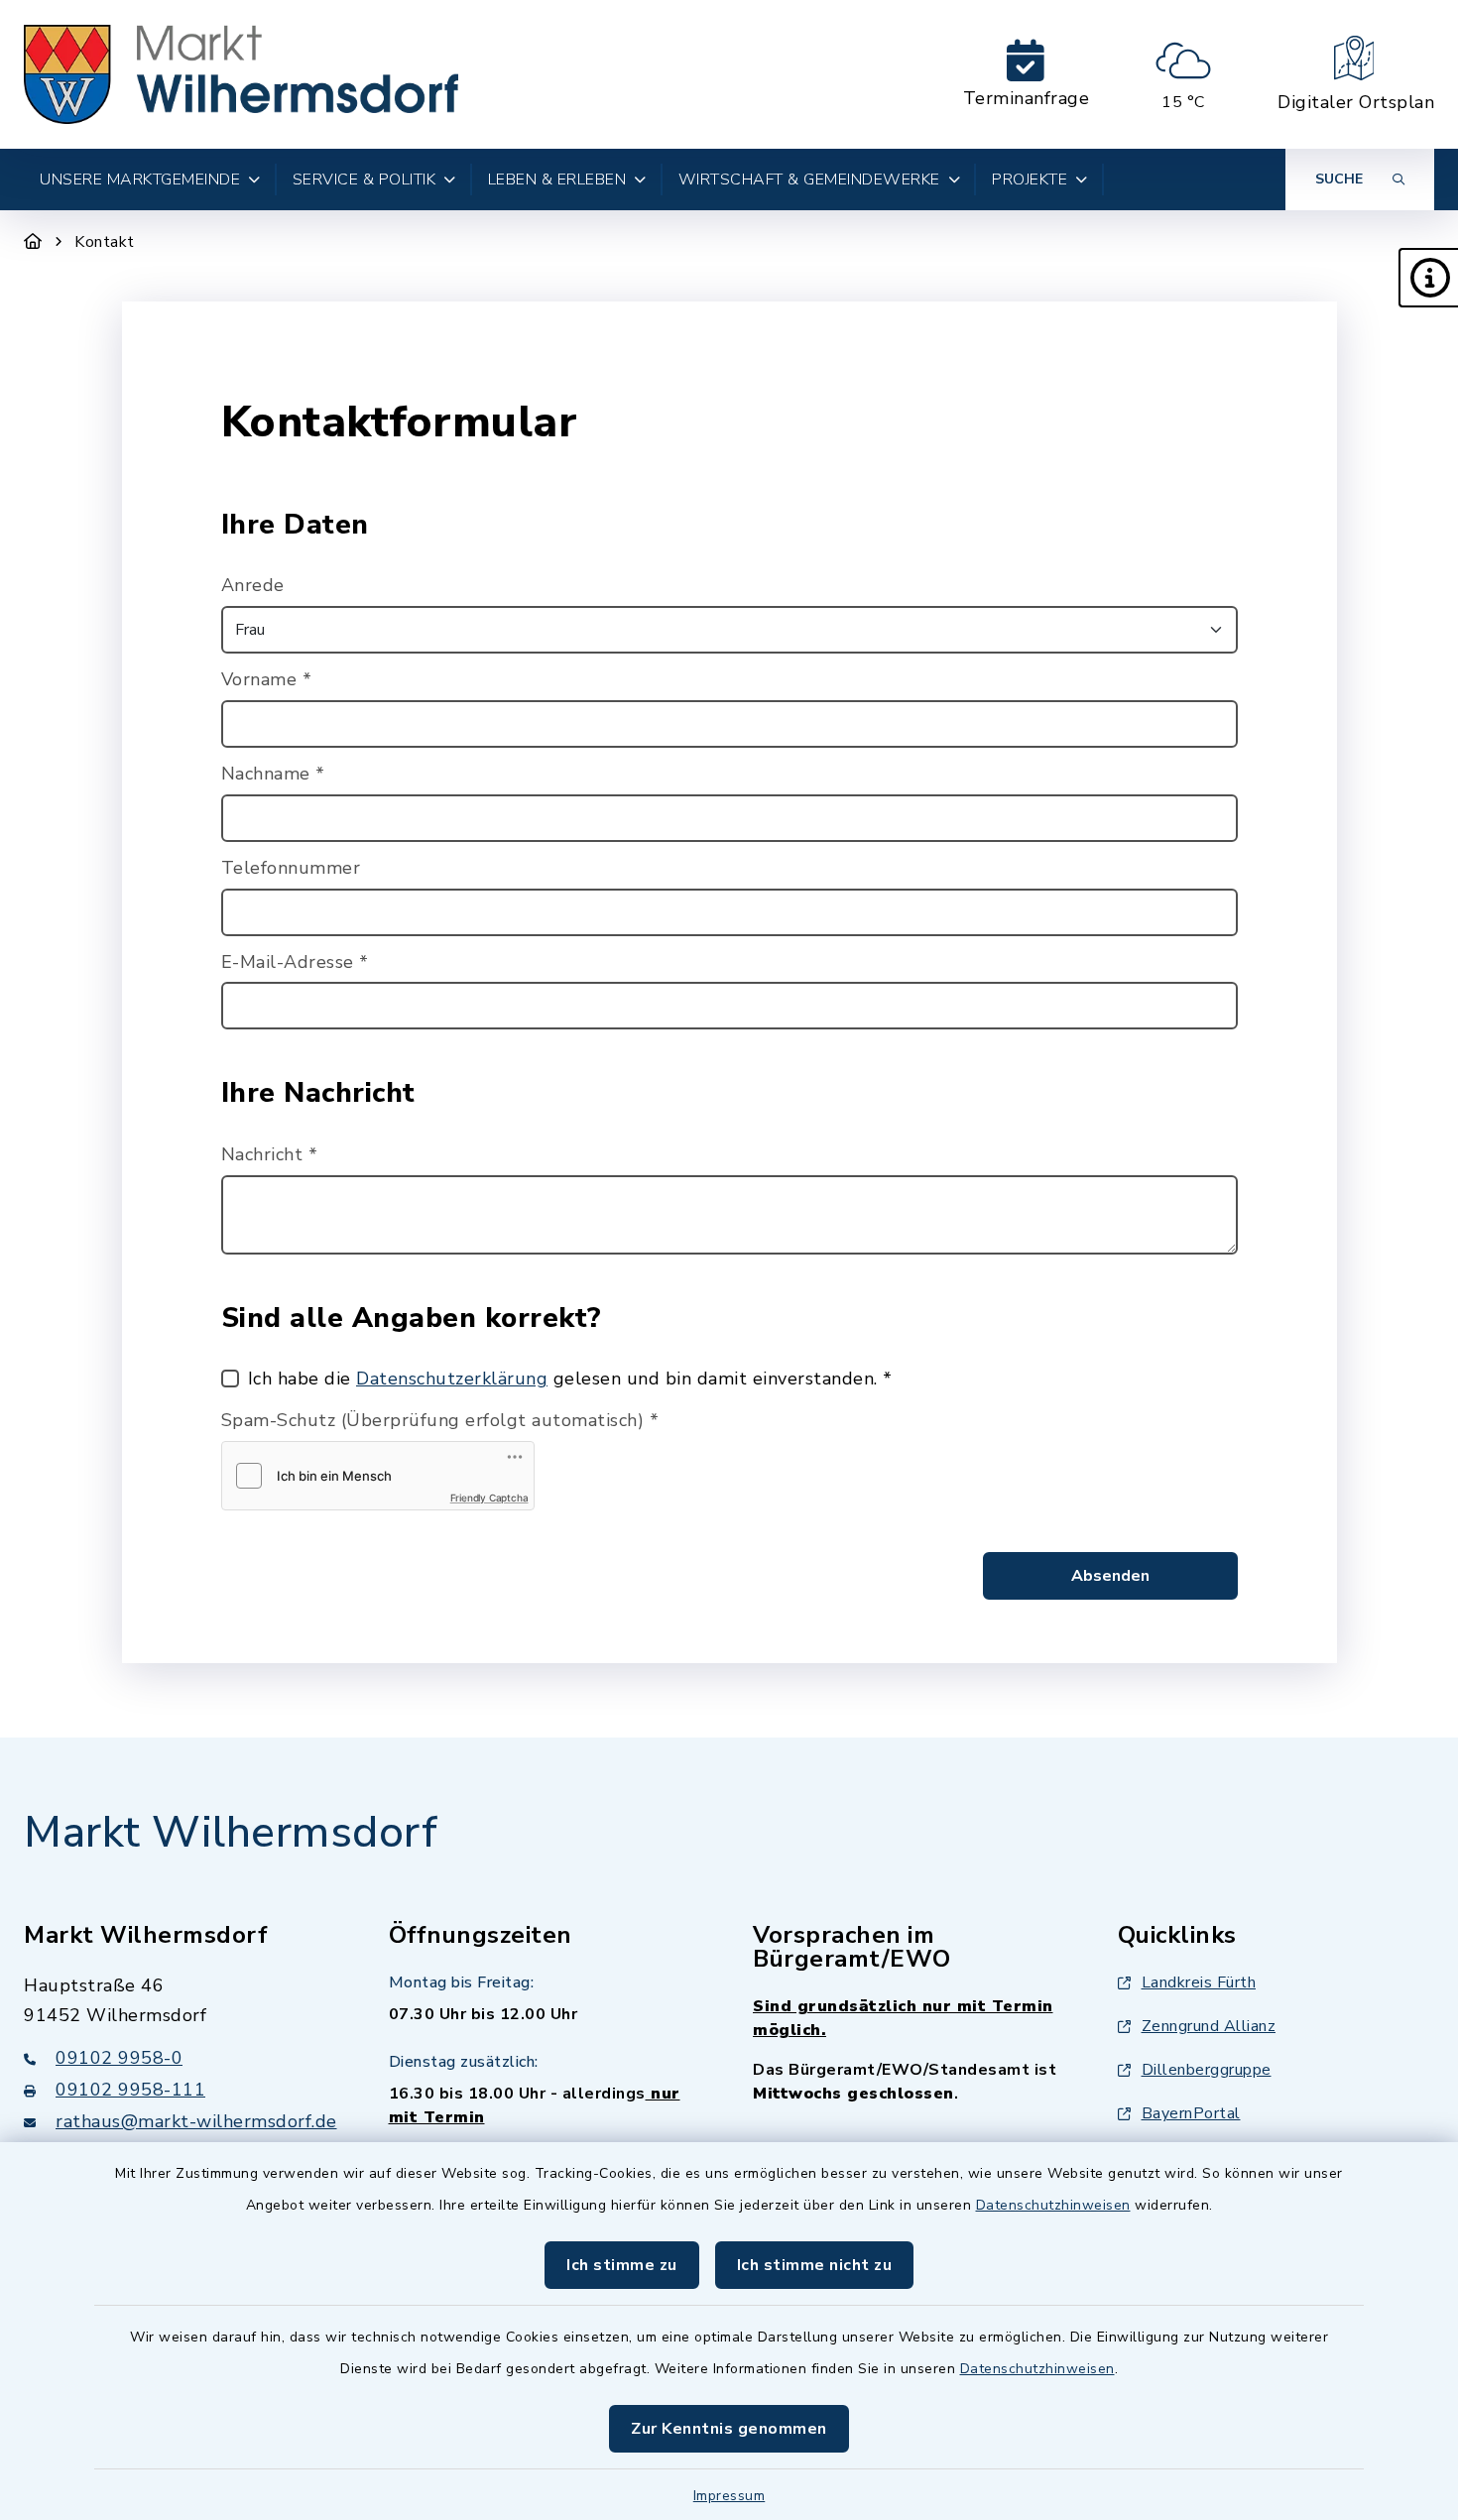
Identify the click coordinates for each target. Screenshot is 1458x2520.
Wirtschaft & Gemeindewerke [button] (809, 180)
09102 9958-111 (130, 2090)
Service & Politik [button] (364, 180)
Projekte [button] (1030, 180)
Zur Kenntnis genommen (729, 2429)
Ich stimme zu (622, 2265)
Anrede (253, 585)
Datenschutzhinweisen (1053, 2205)
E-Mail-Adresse (295, 962)
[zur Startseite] (241, 74)
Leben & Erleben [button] (557, 180)
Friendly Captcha (489, 1498)
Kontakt (105, 242)
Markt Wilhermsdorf (231, 1833)
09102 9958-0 (119, 2058)
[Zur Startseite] (33, 242)
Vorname (267, 679)
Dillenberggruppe (1207, 2070)
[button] (1428, 278)
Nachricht (270, 1154)
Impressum (729, 2496)
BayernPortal (1191, 2113)
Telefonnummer (291, 868)
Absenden (1110, 1576)
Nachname (273, 774)
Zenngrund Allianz (1209, 2026)
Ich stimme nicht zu (815, 2265)
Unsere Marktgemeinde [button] (140, 180)
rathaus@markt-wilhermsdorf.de (196, 2121)
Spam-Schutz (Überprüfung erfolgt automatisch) (440, 1420)
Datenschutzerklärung (452, 1379)
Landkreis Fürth (1199, 1982)
